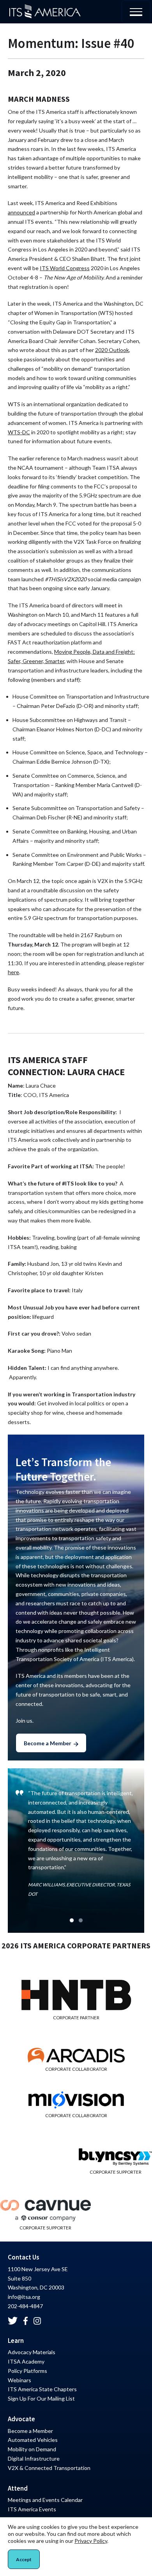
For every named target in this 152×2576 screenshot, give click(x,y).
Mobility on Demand (32, 2449)
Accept (24, 2559)
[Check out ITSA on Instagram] (37, 2321)
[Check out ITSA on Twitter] (13, 2321)
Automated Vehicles (33, 2440)
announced (21, 212)
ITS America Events (32, 2509)
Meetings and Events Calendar (45, 2500)
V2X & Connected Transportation (49, 2468)
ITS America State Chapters (42, 2389)
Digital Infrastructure (34, 2458)
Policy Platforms (27, 2371)
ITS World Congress (65, 268)
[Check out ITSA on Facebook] (26, 2321)
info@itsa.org (24, 2297)
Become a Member (48, 1743)
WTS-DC (19, 432)
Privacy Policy (91, 2541)
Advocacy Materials (32, 2352)
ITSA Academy (26, 2361)
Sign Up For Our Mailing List (41, 2398)
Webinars (19, 2380)
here (13, 972)
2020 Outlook (112, 350)
